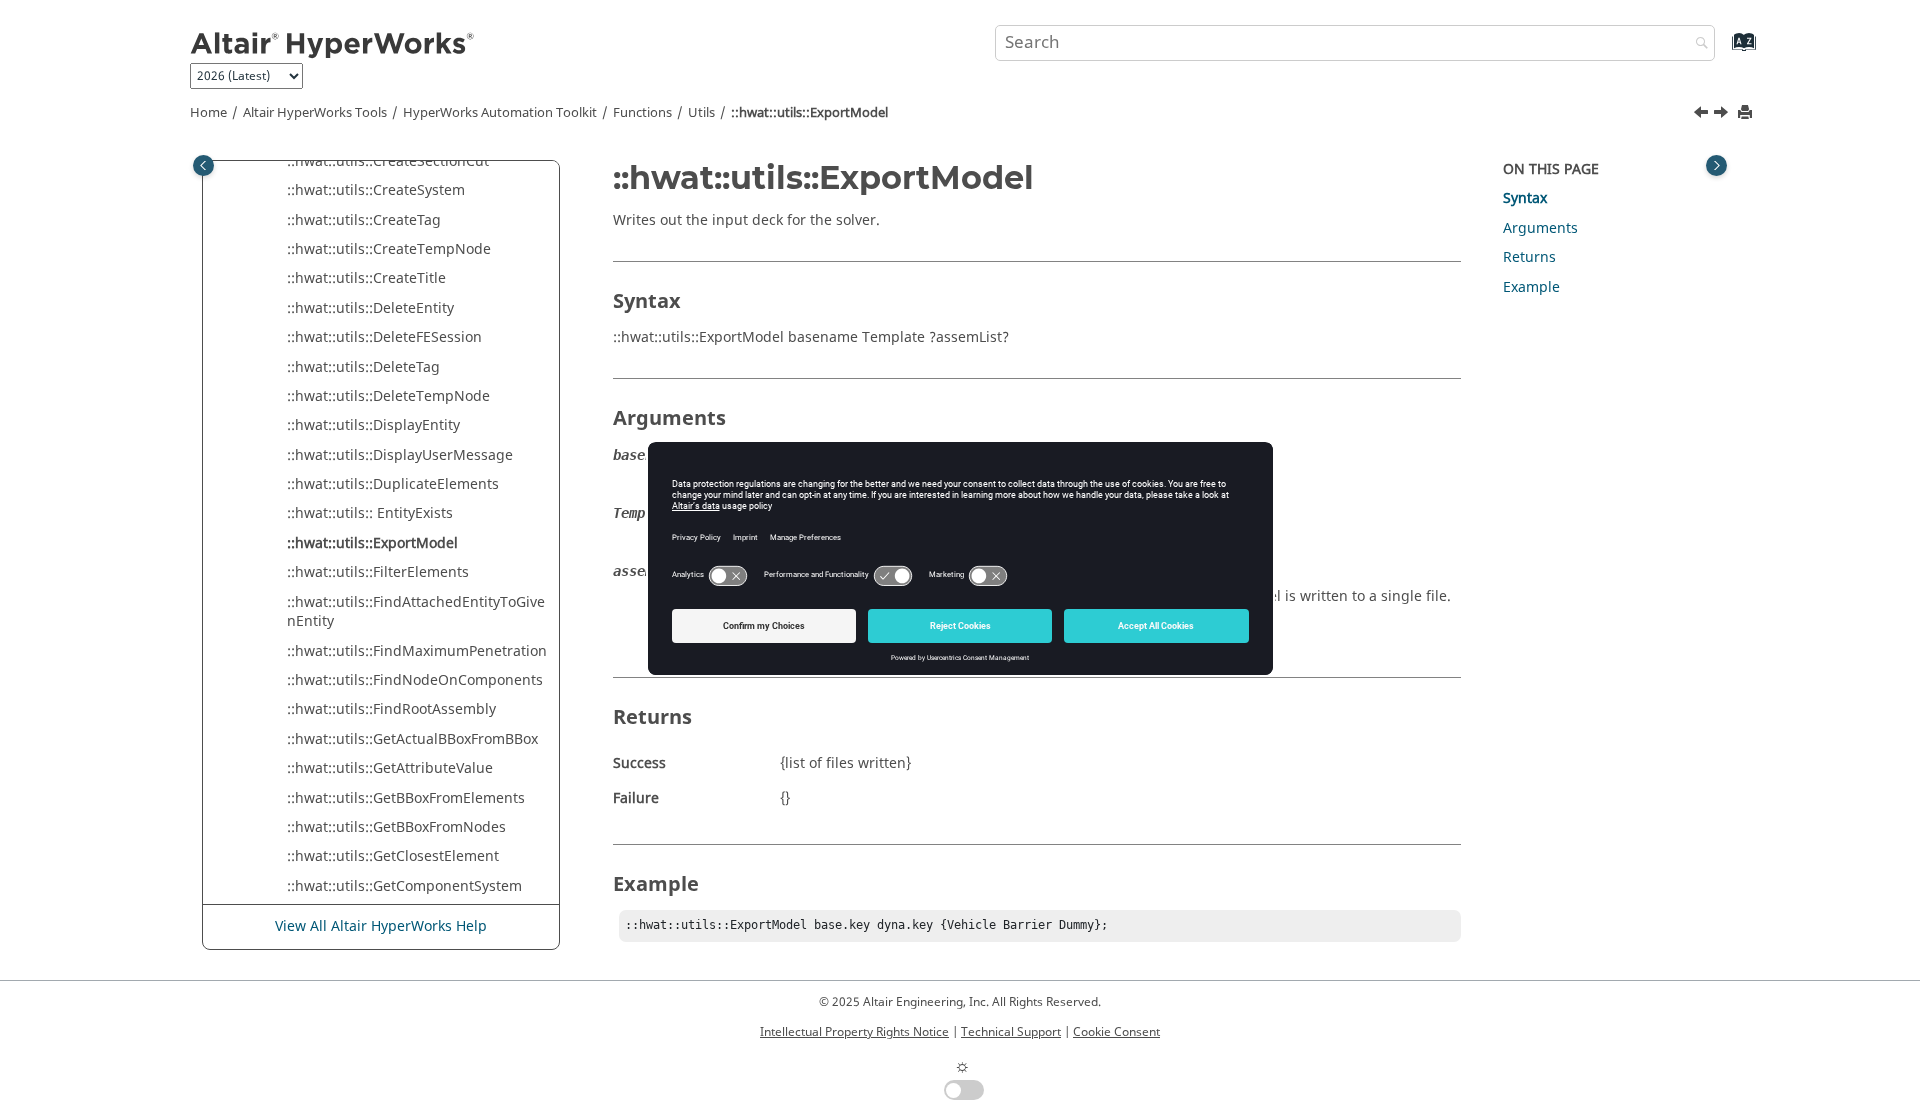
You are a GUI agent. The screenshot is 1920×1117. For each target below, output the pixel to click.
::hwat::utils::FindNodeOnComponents (415, 680)
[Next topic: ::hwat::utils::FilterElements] (1723, 115)
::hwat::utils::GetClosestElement (393, 856)
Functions (642, 113)
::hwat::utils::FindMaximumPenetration (417, 651)
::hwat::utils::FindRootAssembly (391, 709)
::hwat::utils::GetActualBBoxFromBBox (412, 739)
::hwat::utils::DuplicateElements (393, 484)
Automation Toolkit (500, 113)
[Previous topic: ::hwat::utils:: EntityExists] (1703, 115)
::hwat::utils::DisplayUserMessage (400, 455)
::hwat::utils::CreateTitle (366, 278)
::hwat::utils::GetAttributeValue (390, 768)
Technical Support (1011, 1032)
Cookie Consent (1116, 1032)
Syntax (1525, 198)
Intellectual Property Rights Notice (854, 1032)
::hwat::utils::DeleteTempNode (388, 396)
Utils (701, 113)
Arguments (1540, 228)
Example (1531, 287)
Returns (1529, 257)
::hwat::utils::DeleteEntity (370, 308)
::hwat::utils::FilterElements (378, 572)
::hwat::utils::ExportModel (809, 113)
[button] (279, 162)
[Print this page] (1747, 113)
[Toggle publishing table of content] (203, 165)
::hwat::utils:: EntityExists (370, 513)
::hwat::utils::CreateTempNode (389, 249)
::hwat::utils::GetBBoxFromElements (406, 798)
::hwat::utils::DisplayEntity (373, 425)
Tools (315, 113)
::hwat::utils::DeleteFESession (384, 337)
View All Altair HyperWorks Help (381, 926)
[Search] (1697, 44)
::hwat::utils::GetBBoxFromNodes (396, 827)
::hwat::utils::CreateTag (364, 220)
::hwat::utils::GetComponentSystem (404, 886)
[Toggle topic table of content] (1716, 165)
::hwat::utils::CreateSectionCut (388, 161)
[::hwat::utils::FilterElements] (1723, 115)
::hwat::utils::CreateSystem (376, 190)
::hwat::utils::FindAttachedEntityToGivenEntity (416, 612)
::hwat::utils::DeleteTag (363, 367)
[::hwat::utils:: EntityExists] (1703, 115)
